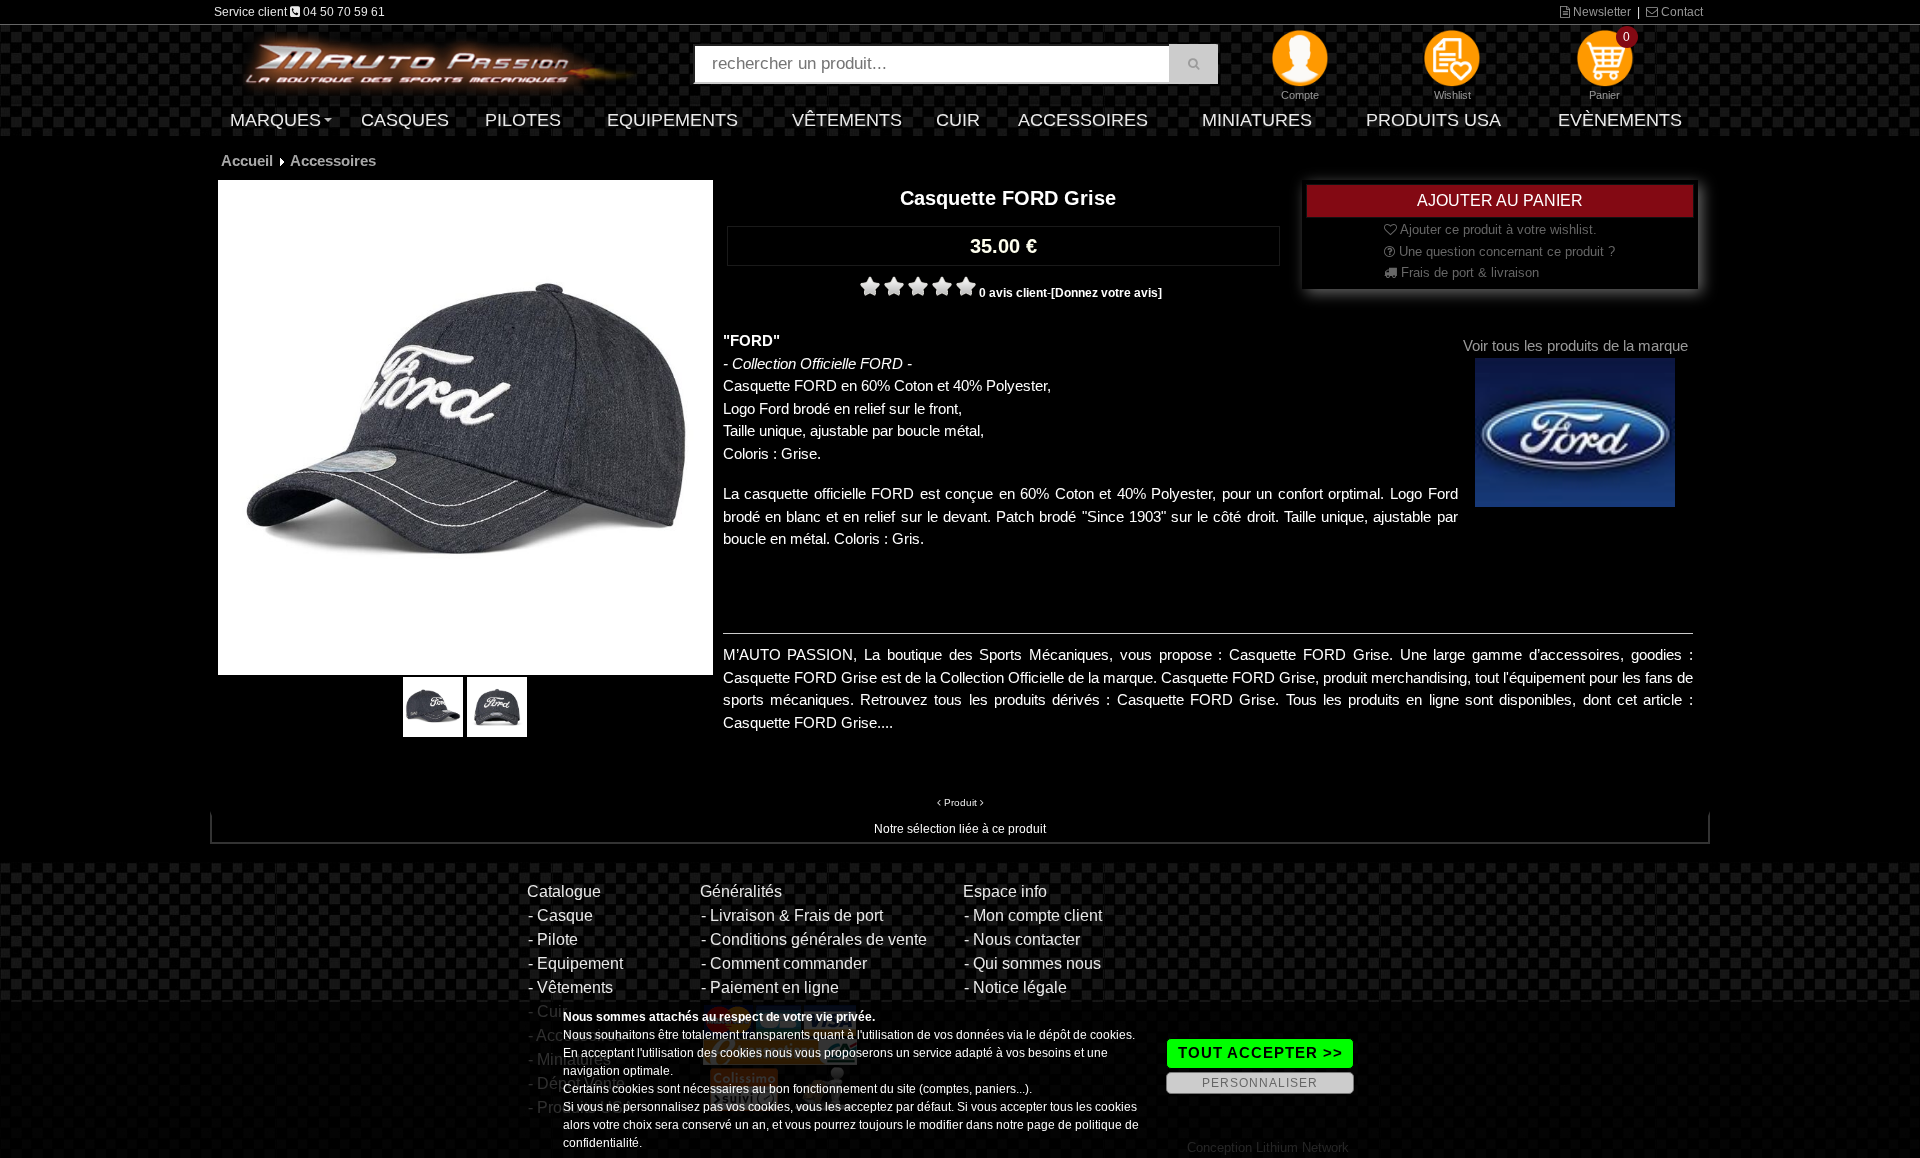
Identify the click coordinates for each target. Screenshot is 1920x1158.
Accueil (247, 160)
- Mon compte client (1033, 915)
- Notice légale (1015, 987)
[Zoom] (465, 427)
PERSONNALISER (1260, 1083)
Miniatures (1257, 120)
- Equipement (575, 963)
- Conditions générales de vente (814, 939)
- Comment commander (784, 963)
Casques (405, 120)
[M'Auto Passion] (440, 63)
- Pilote (553, 939)
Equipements (672, 120)
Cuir (958, 120)
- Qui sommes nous (1032, 963)
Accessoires (1083, 120)
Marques (275, 120)
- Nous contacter (1022, 939)
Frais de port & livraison (1468, 272)
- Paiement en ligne (770, 987)
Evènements (1620, 120)
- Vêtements (570, 987)
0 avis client (1013, 293)
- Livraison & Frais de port (792, 915)
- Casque (560, 915)
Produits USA (1433, 120)
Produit (960, 802)
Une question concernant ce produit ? (1505, 251)
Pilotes (523, 120)
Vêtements (847, 120)
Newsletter (1600, 12)
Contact (1680, 12)
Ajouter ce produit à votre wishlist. (1497, 229)
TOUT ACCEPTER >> (1260, 1052)
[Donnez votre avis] (1106, 293)
